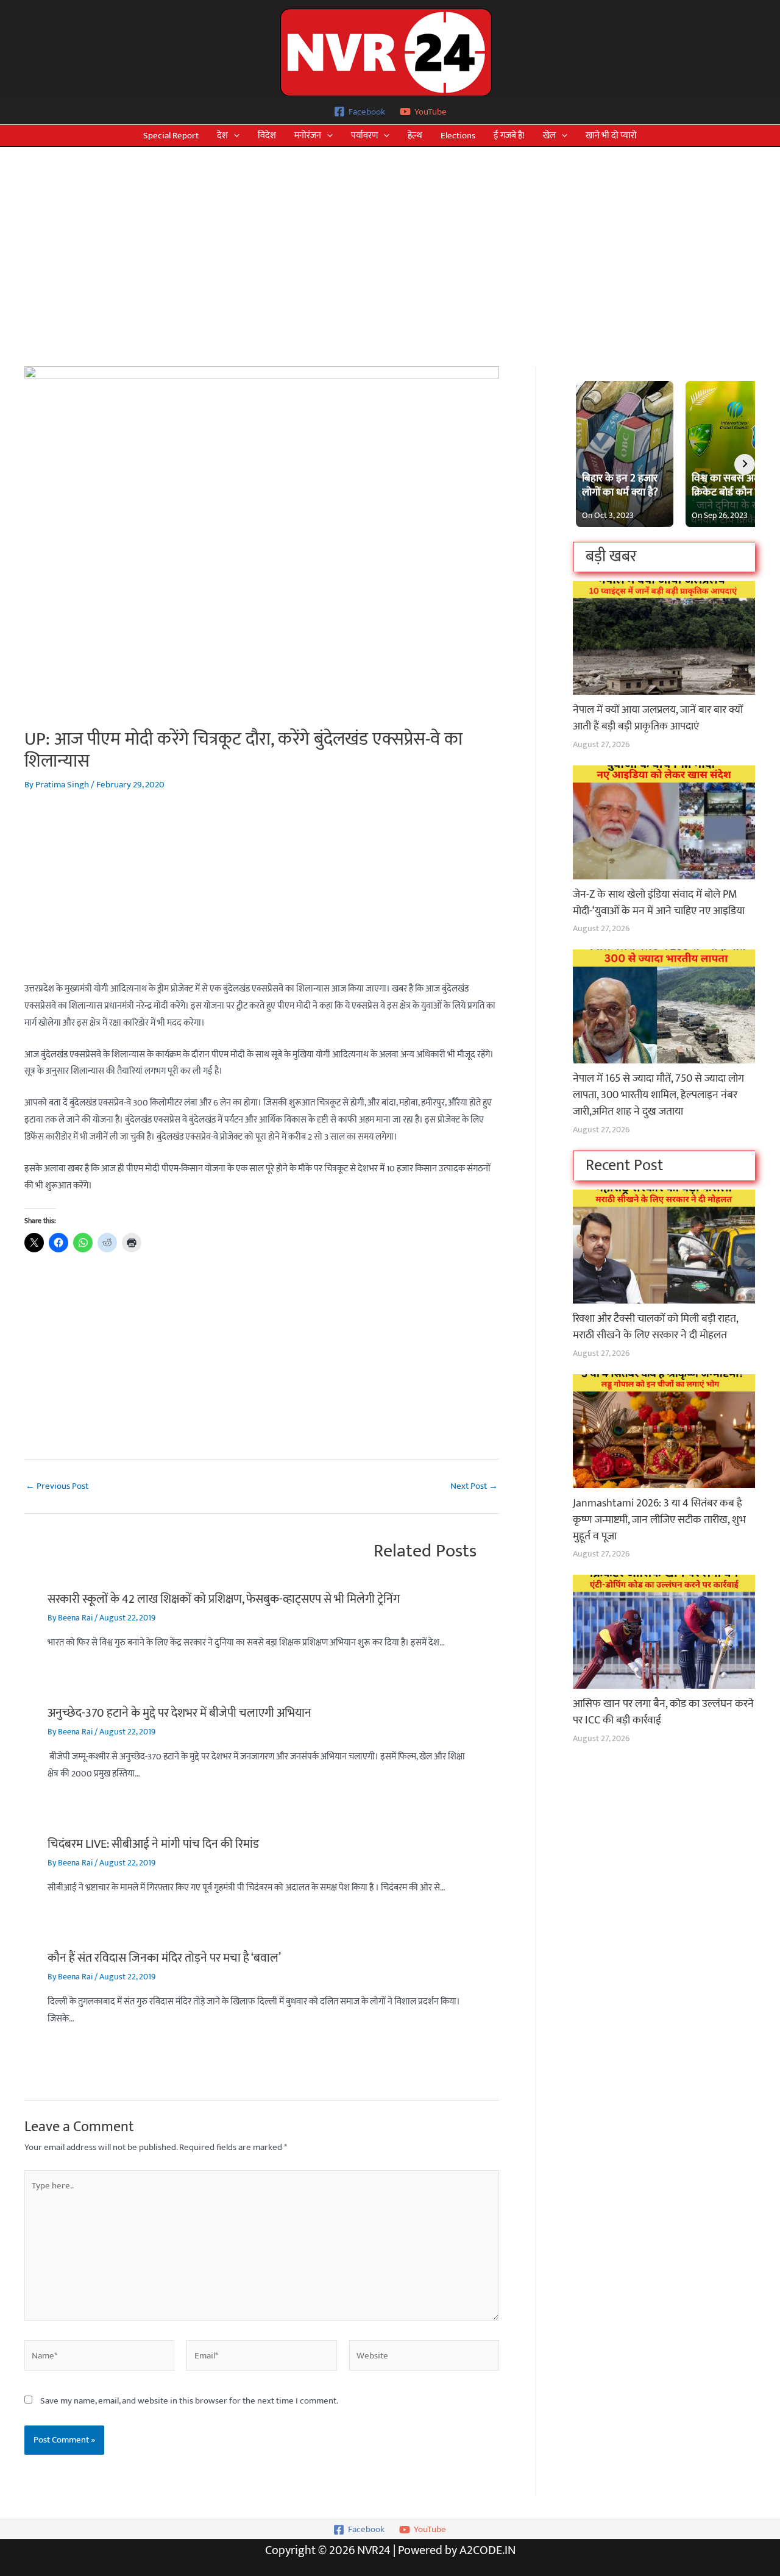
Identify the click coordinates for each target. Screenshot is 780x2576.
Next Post (474, 1486)
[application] (234, 136)
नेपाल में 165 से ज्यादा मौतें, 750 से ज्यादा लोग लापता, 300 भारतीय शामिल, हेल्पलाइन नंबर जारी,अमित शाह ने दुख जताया (658, 1095)
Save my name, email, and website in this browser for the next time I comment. (189, 2401)
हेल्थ (415, 136)
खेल (549, 136)
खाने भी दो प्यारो (611, 136)
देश (222, 136)
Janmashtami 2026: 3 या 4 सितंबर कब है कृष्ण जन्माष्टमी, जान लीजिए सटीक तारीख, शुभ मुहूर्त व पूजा (659, 1520)
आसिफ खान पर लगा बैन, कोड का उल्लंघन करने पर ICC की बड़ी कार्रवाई (663, 1712)
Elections (458, 136)
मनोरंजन (308, 136)
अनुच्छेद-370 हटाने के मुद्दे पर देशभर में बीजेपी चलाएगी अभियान (179, 1713)
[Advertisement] (390, 238)
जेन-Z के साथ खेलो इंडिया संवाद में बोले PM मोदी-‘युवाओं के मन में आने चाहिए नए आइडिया (659, 903)
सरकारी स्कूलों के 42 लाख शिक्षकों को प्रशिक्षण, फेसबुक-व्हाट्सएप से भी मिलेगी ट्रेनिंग (224, 1599)
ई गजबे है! (509, 136)
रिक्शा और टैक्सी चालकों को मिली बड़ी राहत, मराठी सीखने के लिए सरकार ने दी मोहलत (655, 1327)
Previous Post (57, 1486)
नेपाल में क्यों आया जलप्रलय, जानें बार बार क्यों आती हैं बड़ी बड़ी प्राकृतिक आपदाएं (658, 718)
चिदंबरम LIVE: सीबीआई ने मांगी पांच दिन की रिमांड (153, 1844)
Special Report (171, 136)
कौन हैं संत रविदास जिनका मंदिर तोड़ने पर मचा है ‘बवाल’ (164, 1958)
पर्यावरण (364, 136)
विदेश (267, 136)
